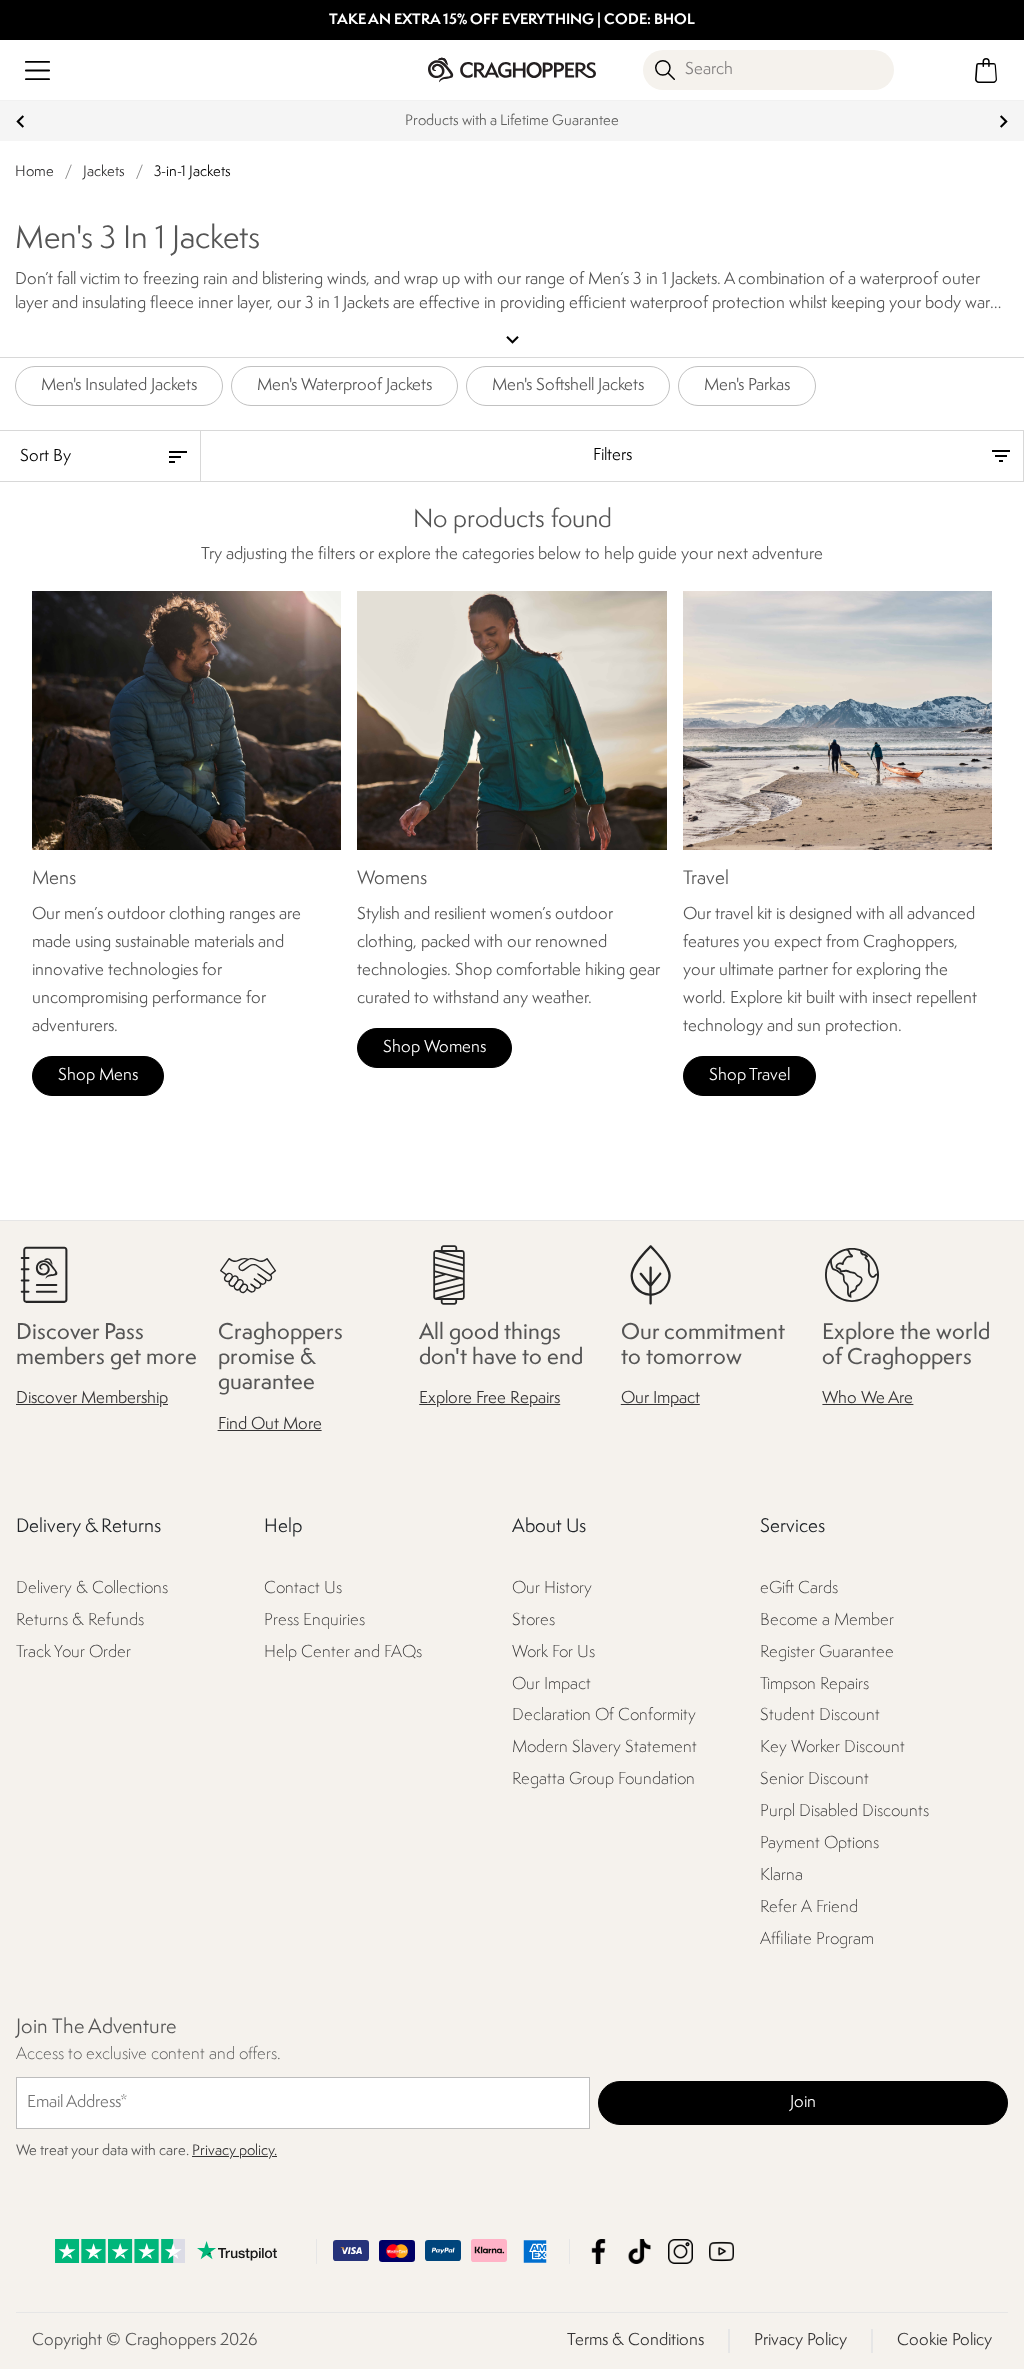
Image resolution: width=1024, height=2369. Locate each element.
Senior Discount (814, 1780)
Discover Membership (92, 1399)
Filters (612, 455)
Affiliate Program (817, 1940)
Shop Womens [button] (434, 1047)
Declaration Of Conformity (604, 1716)
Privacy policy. (234, 2151)
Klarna (781, 1876)
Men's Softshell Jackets (568, 385)
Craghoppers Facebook (598, 2251)
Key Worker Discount (832, 1748)
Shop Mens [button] (98, 1075)
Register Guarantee (827, 1652)
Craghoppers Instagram (680, 2251)
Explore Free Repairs (489, 1399)
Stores (533, 1620)
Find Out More (270, 1424)
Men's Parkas (747, 385)
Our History (552, 1588)
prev (20, 121)
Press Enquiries (314, 1620)
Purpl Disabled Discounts (844, 1812)
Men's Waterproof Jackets (344, 385)
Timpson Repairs (814, 1684)
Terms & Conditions (635, 2340)
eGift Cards (799, 1588)
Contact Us (303, 1588)
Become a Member (827, 1620)
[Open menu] (37, 70)
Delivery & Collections (92, 1588)
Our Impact (660, 1399)
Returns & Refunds (80, 1620)
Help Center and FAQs (343, 1652)
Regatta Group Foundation (603, 1780)
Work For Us (553, 1652)
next (1003, 121)
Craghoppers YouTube (721, 2251)
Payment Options (819, 1844)
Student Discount (820, 1716)
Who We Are (867, 1399)
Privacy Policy (800, 2340)
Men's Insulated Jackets (119, 385)
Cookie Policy (944, 2340)
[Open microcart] (986, 70)
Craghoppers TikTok (639, 2251)
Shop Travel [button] (749, 1075)
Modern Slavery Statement (604, 1748)
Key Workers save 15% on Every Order (512, 121)
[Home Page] (511, 69)
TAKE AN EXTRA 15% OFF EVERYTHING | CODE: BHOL (512, 20)
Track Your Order (73, 1652)
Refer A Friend (809, 1908)
